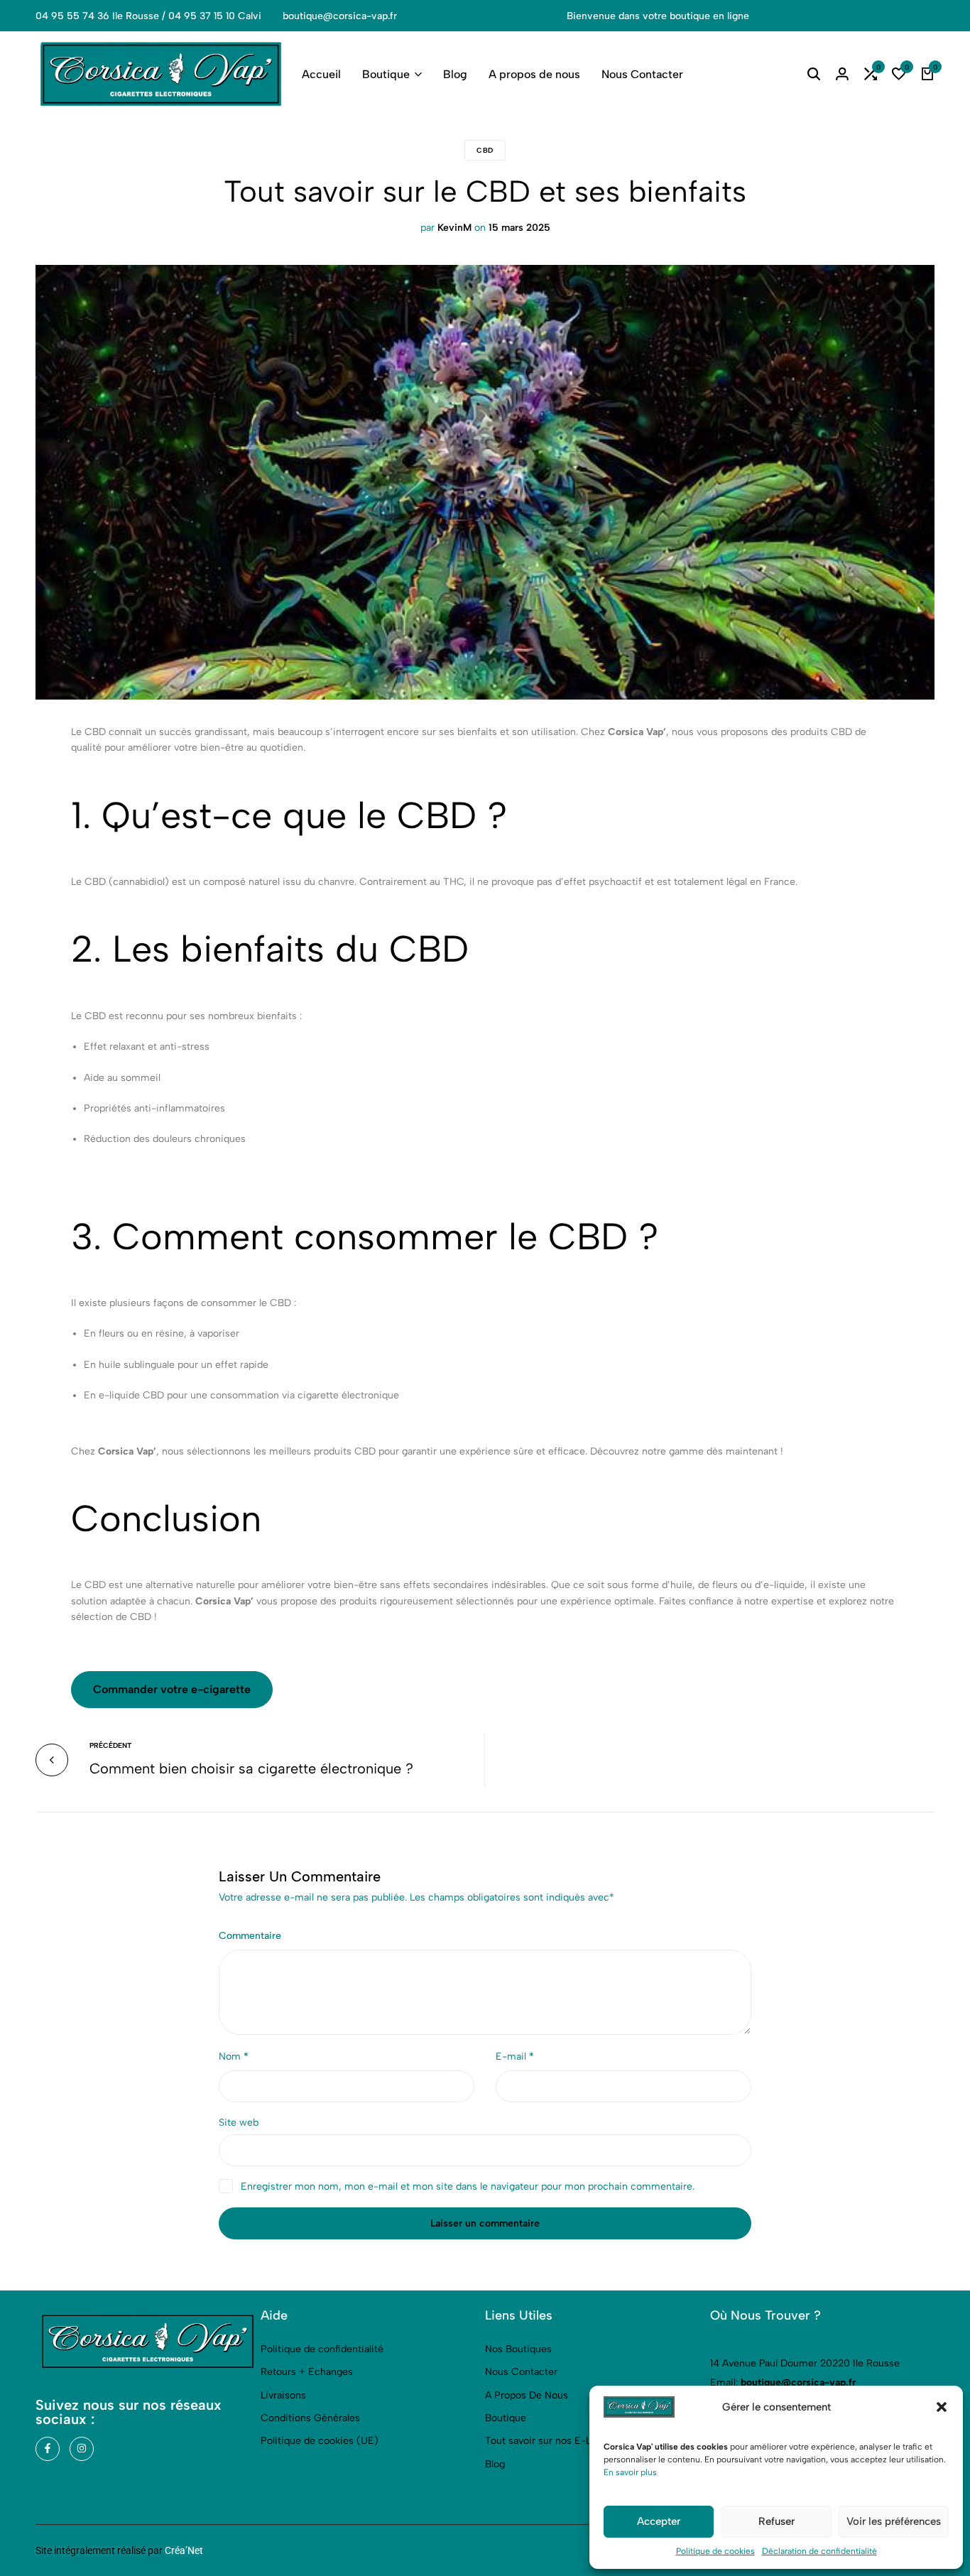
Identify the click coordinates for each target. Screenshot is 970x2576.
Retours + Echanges (307, 2372)
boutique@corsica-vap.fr (340, 16)
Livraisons (283, 2395)
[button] (942, 2407)
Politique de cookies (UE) (320, 2441)
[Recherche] (814, 75)
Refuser (776, 2521)
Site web (239, 2123)
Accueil (321, 74)
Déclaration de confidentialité (819, 2551)
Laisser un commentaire (485, 2223)
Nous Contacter (642, 74)
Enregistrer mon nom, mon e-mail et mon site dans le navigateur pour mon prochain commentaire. (468, 2186)
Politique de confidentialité (322, 2349)
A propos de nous (534, 74)
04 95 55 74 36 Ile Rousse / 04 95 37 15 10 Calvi (148, 16)
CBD (485, 150)
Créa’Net (184, 2550)
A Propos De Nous (527, 2395)
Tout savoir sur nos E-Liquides (555, 2441)
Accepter (659, 2521)
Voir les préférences (894, 2521)
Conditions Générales (310, 2418)
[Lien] (48, 2449)
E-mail (515, 2056)
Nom (234, 2056)
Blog (455, 74)
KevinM (454, 228)
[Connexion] (842, 75)
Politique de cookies (715, 2551)
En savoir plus (630, 2472)
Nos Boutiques (518, 2349)
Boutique (386, 74)
